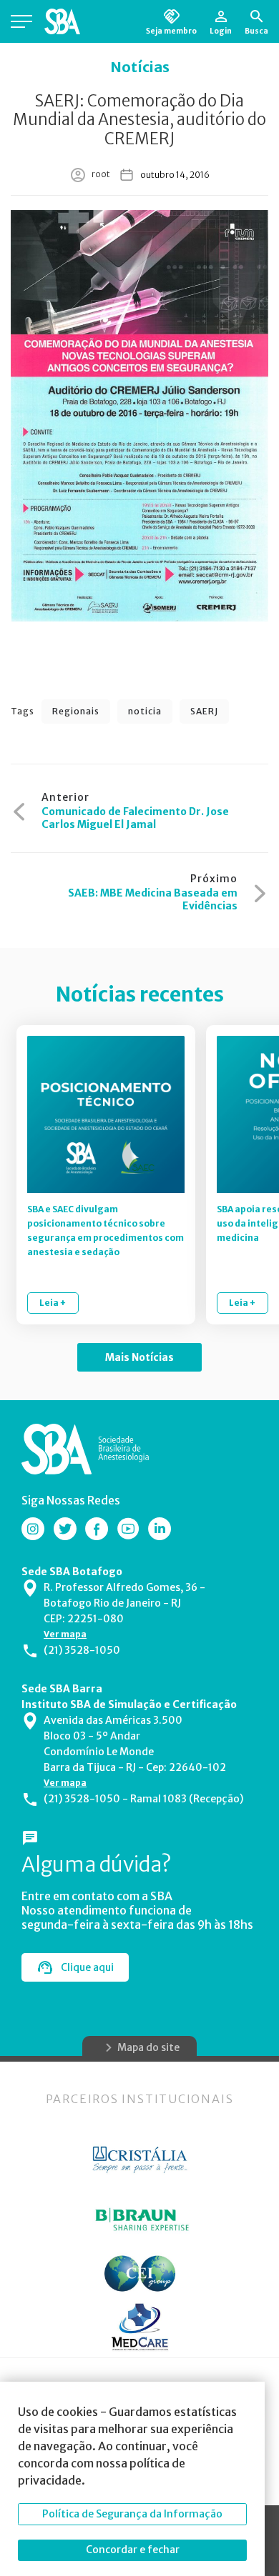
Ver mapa (65, 1634)
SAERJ (204, 711)
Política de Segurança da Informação (132, 2514)
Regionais (76, 711)
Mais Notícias (139, 1357)
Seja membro (171, 31)
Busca (256, 31)
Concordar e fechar (133, 2550)
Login (221, 31)
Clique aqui (87, 1967)
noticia (145, 711)
